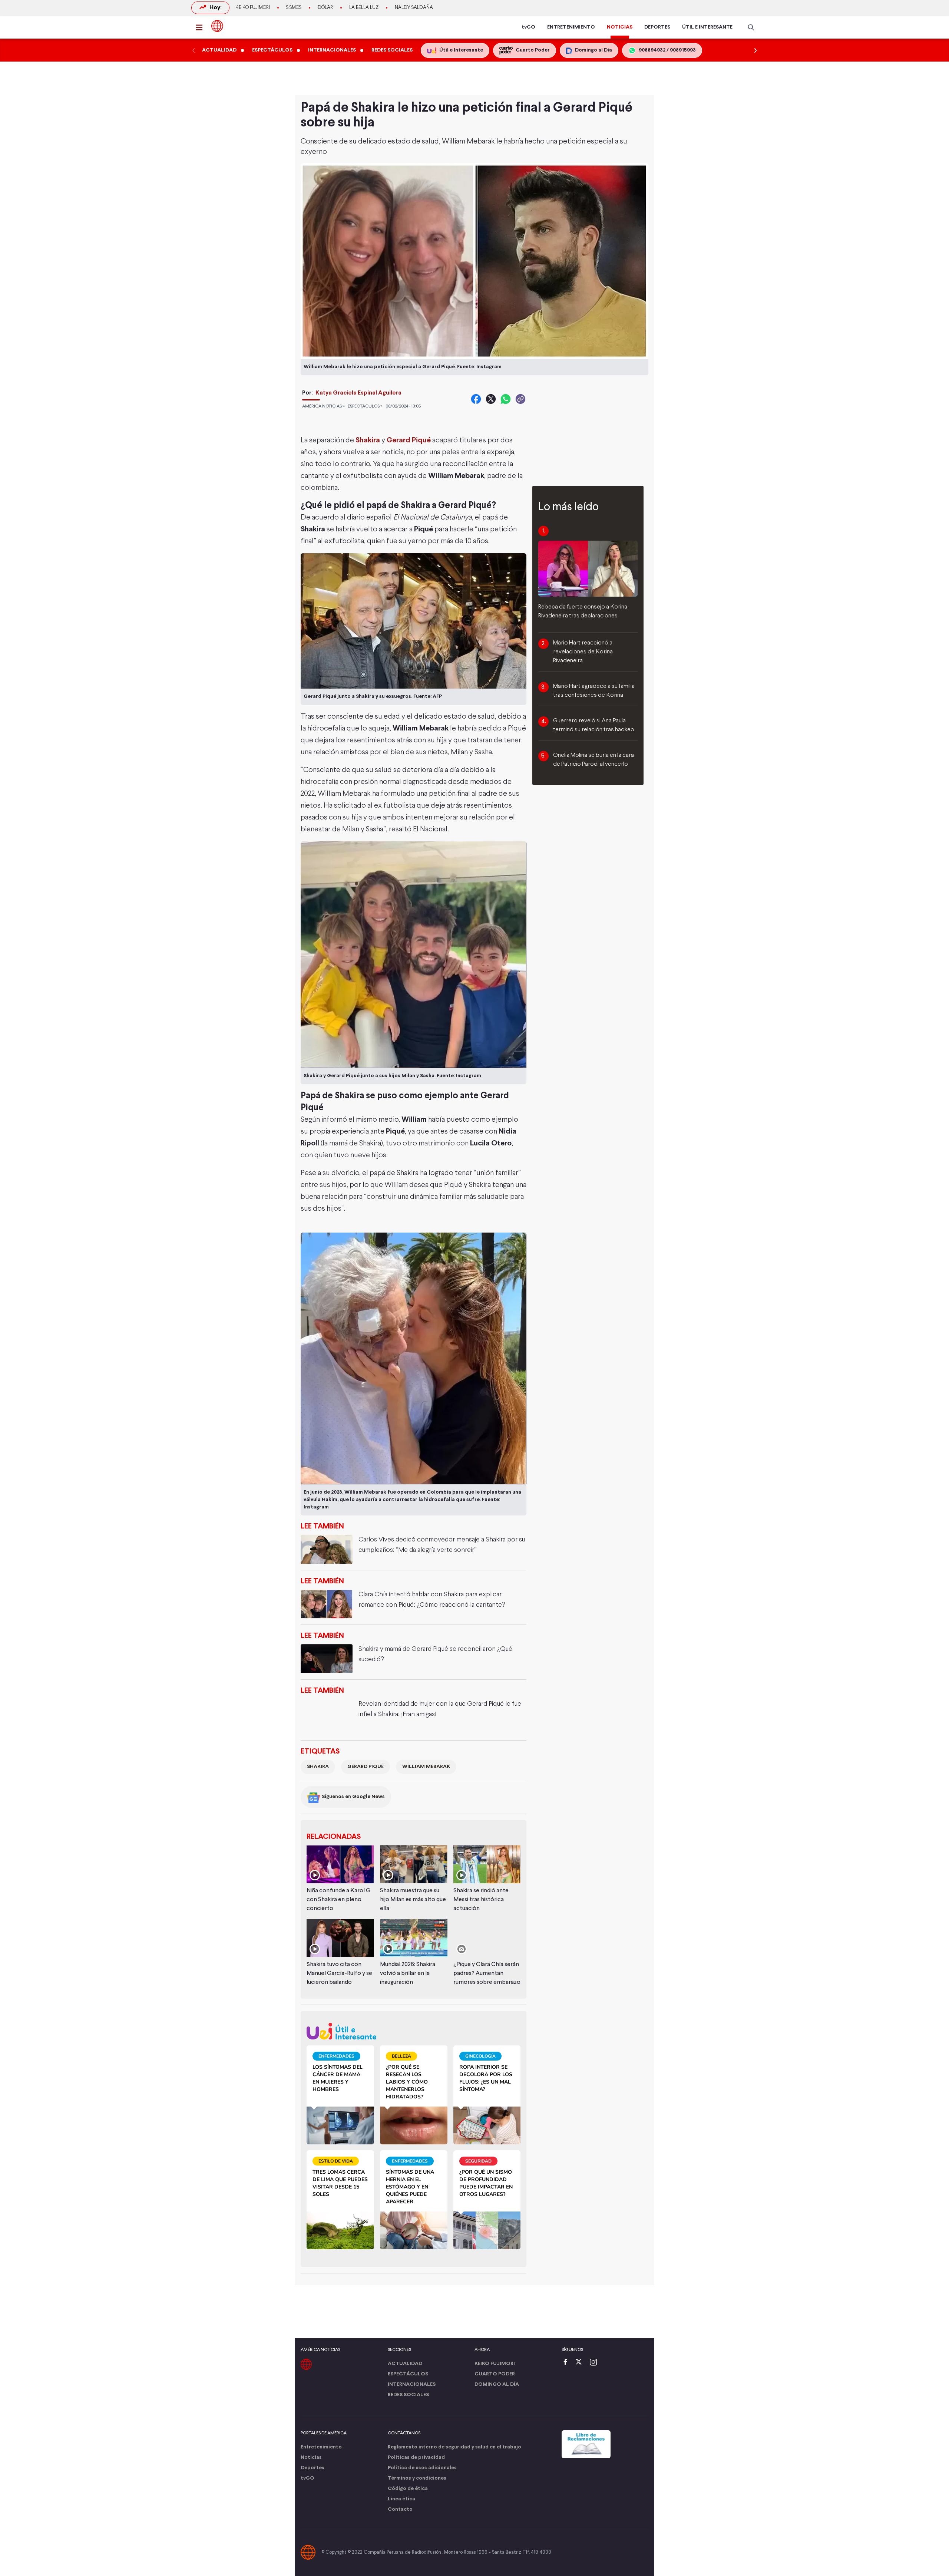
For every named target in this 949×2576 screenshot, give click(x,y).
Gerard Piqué (409, 440)
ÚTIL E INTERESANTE (707, 27)
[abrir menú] (201, 27)
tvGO (528, 27)
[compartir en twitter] (491, 399)
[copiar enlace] (520, 399)
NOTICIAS (620, 27)
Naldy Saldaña (414, 8)
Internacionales (412, 2384)
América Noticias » (323, 406)
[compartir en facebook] (476, 399)
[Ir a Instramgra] (595, 2363)
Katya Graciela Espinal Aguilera (358, 393)
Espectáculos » (365, 406)
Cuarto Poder (495, 2374)
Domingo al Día (497, 2384)
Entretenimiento (321, 2447)
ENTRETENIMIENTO (571, 27)
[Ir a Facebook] (567, 2363)
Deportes (313, 2468)
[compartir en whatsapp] (506, 399)
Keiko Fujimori (253, 8)
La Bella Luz (364, 8)
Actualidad (405, 2364)
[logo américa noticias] (217, 26)
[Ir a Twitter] (581, 2363)
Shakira (368, 440)
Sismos (294, 8)
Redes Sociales (408, 2395)
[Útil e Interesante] (414, 2031)
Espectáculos (408, 2374)
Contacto (400, 2509)
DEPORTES (657, 27)
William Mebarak (426, 1767)
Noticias (311, 2458)
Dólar (325, 8)
